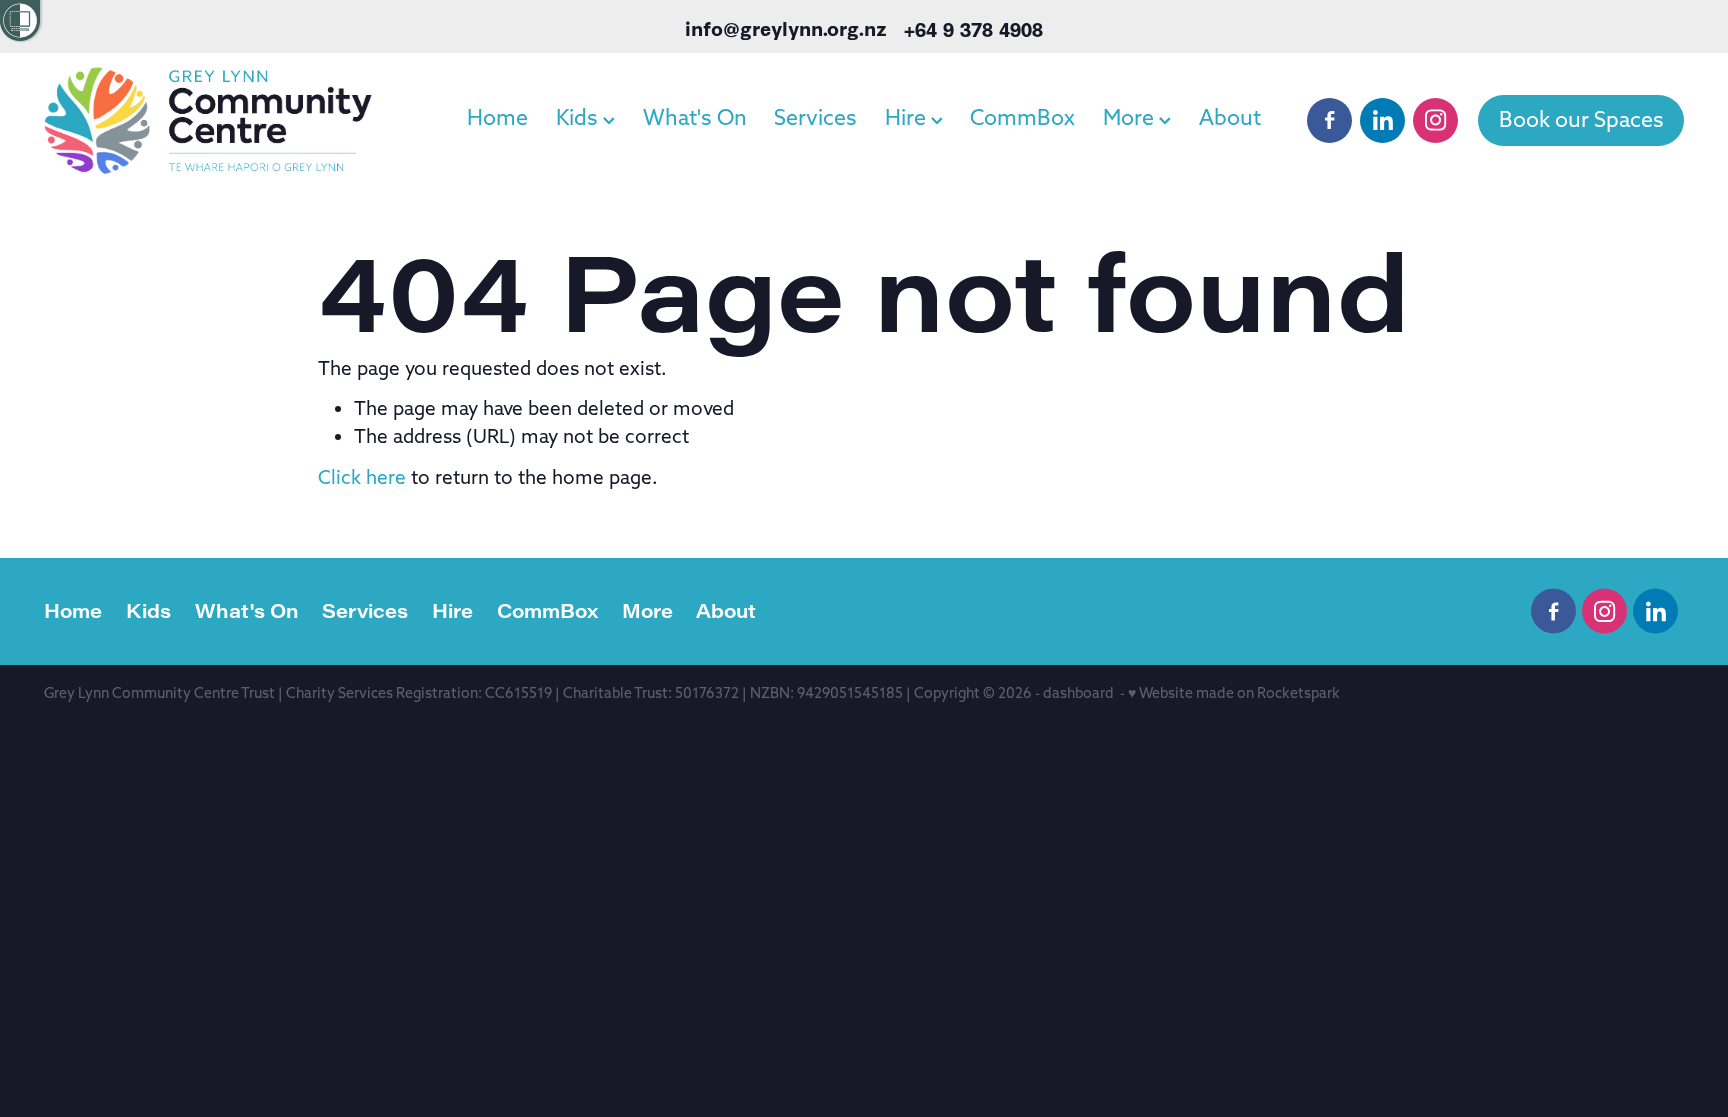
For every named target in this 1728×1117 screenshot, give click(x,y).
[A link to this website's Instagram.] (1435, 120)
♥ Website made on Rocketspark (1234, 693)
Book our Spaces (1581, 119)
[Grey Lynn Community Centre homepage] (208, 120)
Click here (362, 477)
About (1230, 117)
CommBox (1022, 117)
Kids (579, 117)
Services (815, 117)
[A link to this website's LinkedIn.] (1382, 120)
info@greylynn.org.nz (786, 28)
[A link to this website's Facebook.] (1329, 120)
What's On (695, 117)
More (1131, 117)
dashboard (1078, 693)
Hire (908, 117)
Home (497, 117)
